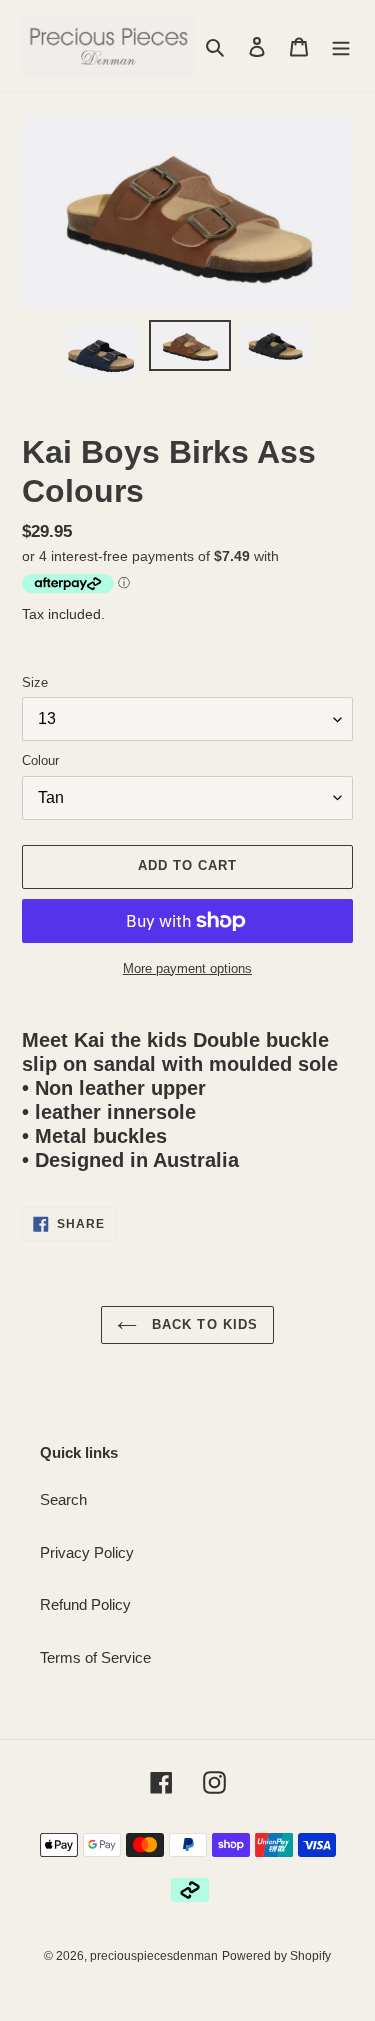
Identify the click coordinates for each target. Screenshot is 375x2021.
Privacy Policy (87, 1552)
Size (35, 682)
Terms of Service (95, 1657)
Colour (40, 760)
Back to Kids (202, 1324)
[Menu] (341, 46)
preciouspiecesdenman (154, 1956)
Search (63, 1499)
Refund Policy (85, 1604)
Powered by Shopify (276, 1956)
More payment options (187, 968)
